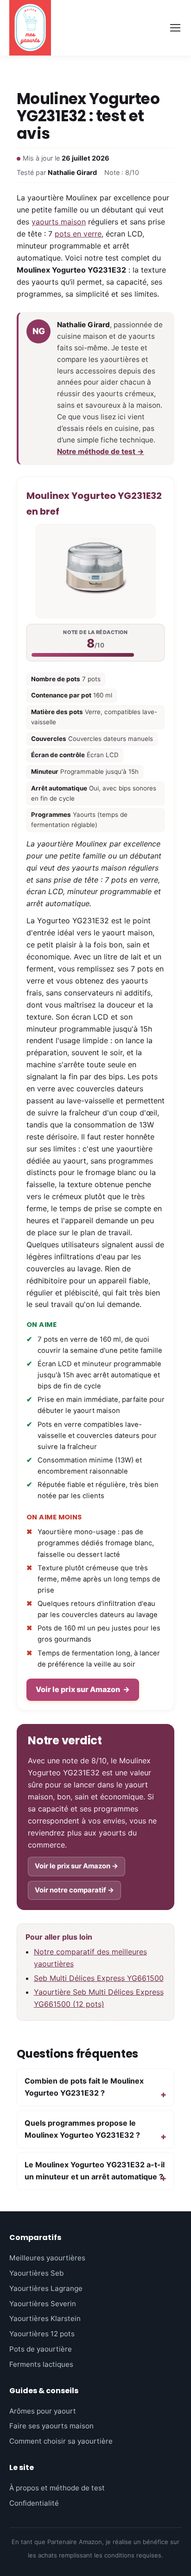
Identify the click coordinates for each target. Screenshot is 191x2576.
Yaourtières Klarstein (45, 2318)
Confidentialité (34, 2503)
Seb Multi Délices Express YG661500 (99, 1978)
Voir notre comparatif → (74, 1890)
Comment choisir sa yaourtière (61, 2441)
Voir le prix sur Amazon (83, 1689)
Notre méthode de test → (101, 451)
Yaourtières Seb (36, 2273)
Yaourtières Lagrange (46, 2288)
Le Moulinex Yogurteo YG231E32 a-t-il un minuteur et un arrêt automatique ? (95, 2171)
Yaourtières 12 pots (42, 2334)
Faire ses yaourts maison (51, 2426)
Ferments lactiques (41, 2364)
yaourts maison (59, 222)
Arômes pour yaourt (43, 2411)
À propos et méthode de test (57, 2488)
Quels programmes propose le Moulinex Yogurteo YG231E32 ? (82, 2129)
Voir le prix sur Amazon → (76, 1866)
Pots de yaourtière (41, 2349)
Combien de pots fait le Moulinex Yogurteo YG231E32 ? (84, 2087)
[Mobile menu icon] (175, 28)
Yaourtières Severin (43, 2304)
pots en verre (78, 234)
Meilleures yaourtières (47, 2258)
